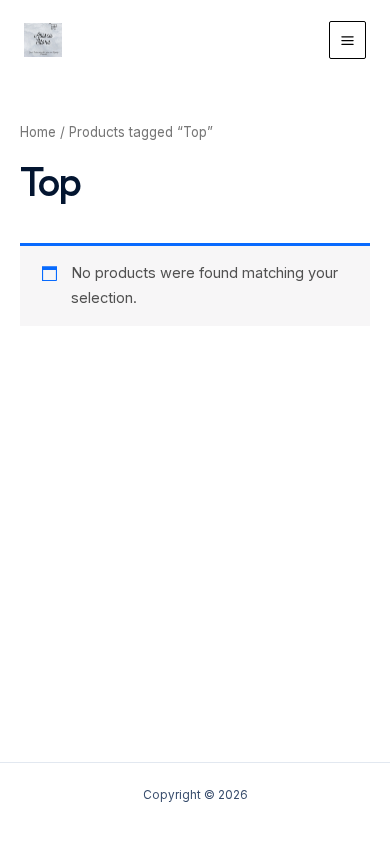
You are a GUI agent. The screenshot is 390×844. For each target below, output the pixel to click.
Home (38, 132)
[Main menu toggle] (347, 39)
